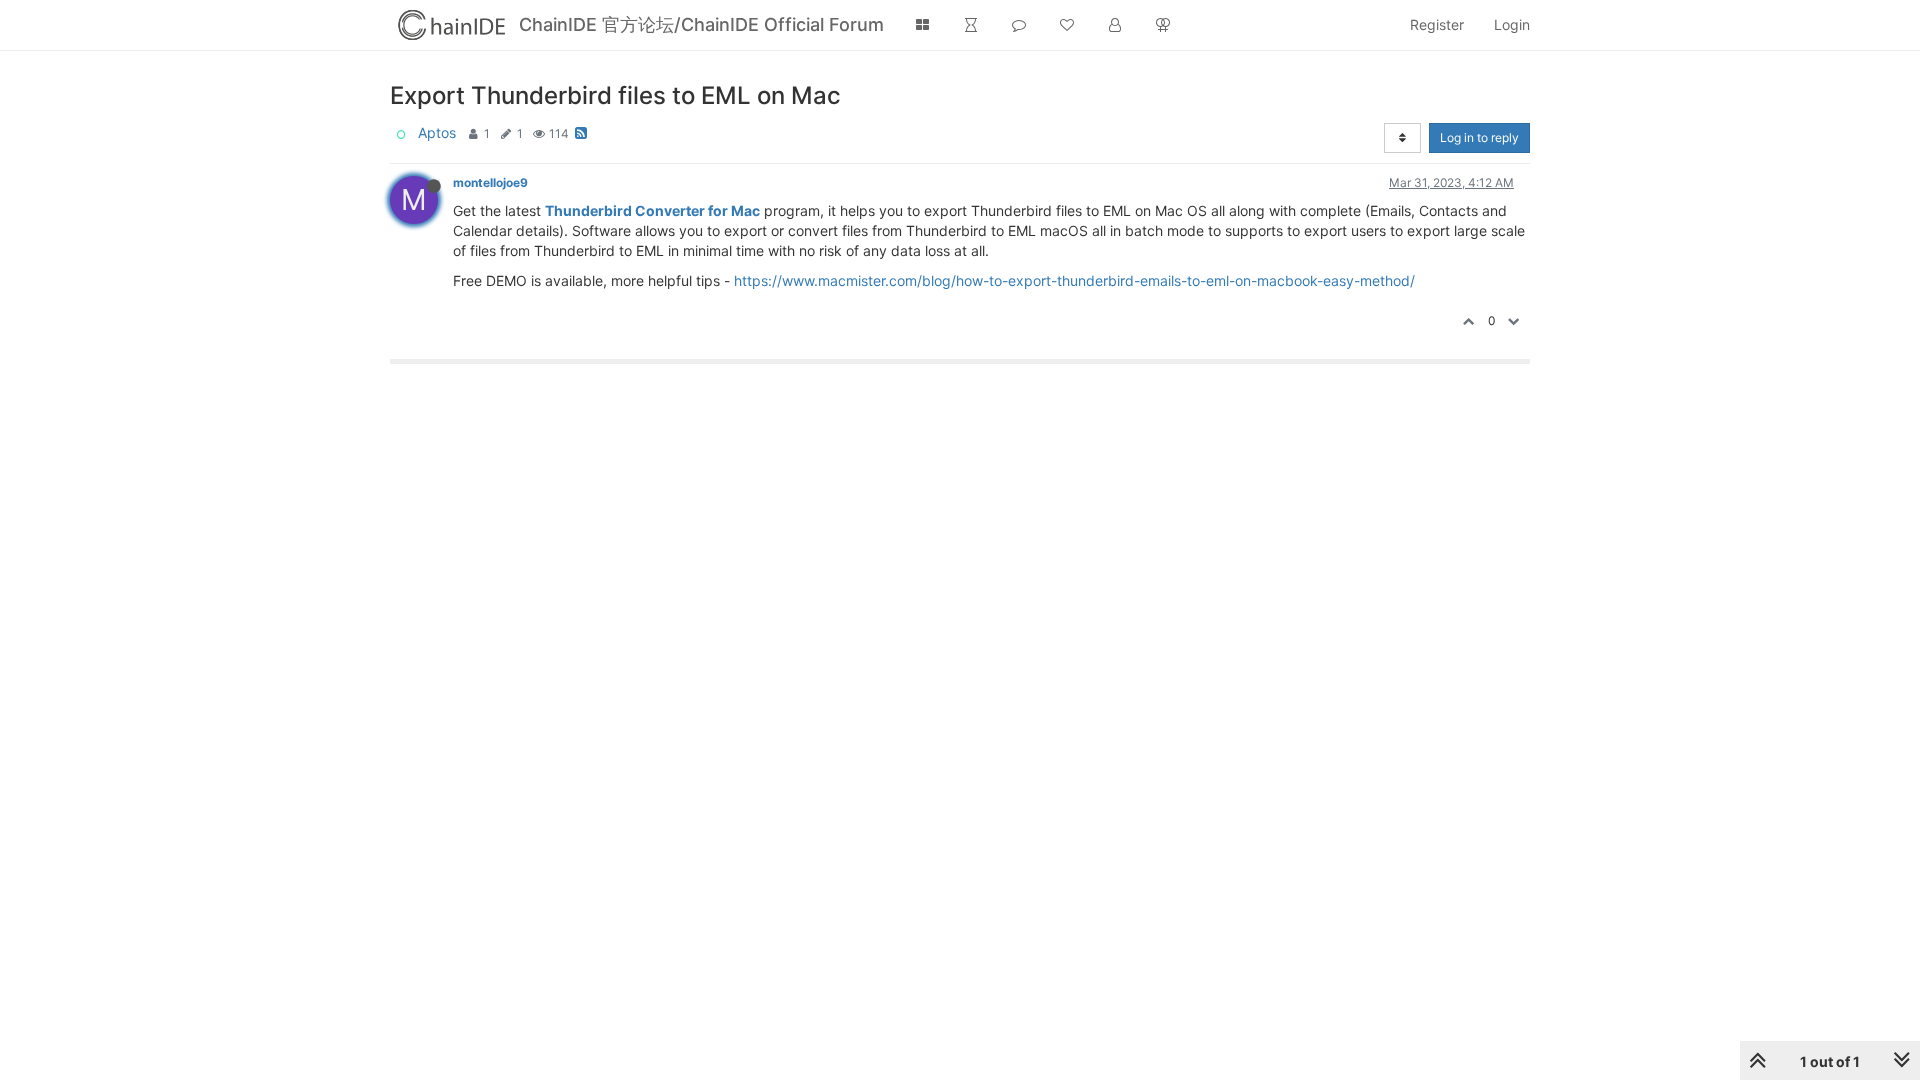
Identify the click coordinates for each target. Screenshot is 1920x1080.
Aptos (437, 132)
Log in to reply (1479, 137)
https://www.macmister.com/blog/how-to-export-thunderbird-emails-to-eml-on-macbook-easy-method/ (1074, 280)
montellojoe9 (490, 182)
